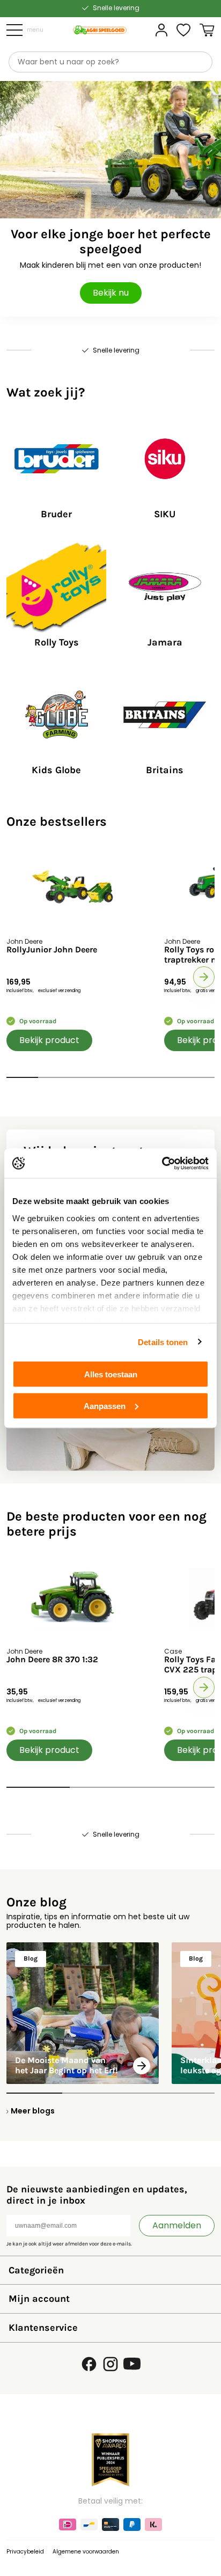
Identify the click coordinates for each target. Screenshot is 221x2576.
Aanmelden (177, 2225)
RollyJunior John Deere (52, 950)
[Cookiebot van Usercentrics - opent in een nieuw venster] (162, 1163)
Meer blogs (33, 2111)
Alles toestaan (111, 1374)
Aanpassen (105, 1406)
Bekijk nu (111, 293)
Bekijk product (49, 1040)
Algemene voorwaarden (86, 2552)
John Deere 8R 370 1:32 (52, 1660)
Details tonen (163, 1342)
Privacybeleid (25, 2552)
